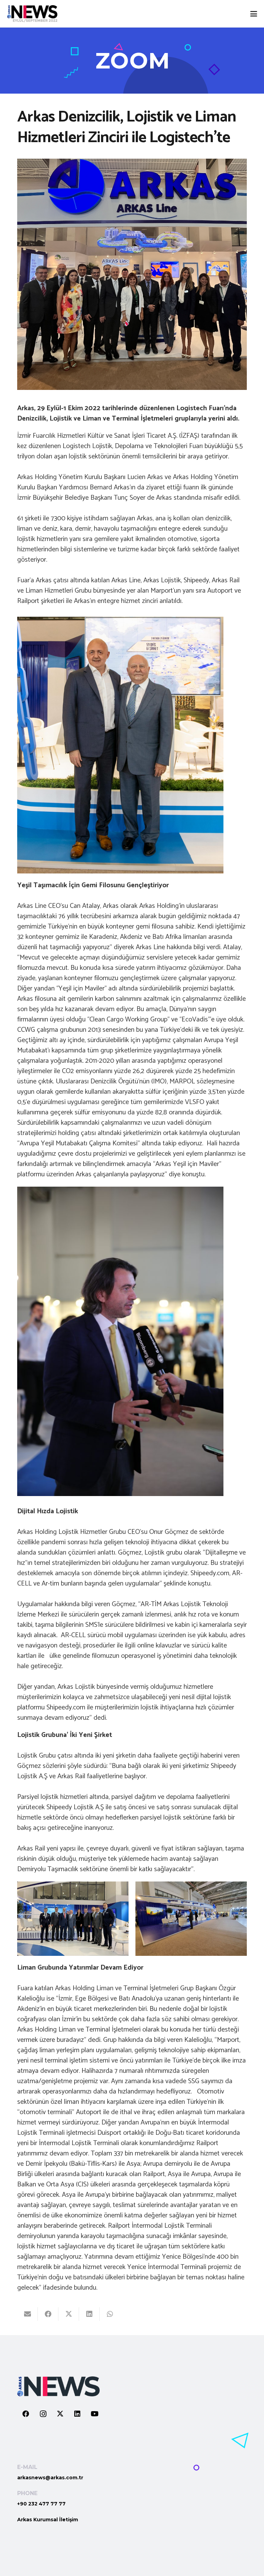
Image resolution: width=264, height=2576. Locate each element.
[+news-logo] (32, 14)
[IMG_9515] (73, 1919)
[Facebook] (26, 2414)
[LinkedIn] (77, 2414)
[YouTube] (95, 2414)
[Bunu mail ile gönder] (27, 2314)
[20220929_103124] (191, 1919)
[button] (254, 14)
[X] (60, 2414)
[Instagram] (43, 2414)
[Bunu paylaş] (48, 2314)
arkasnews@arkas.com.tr (50, 2478)
